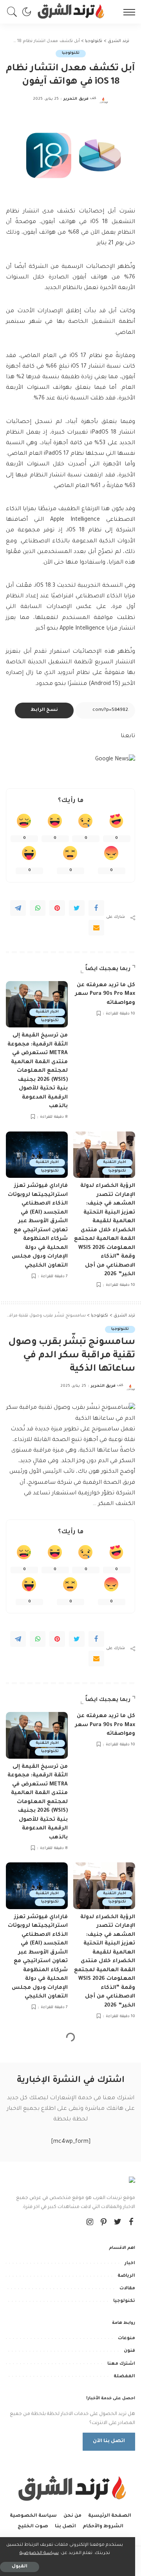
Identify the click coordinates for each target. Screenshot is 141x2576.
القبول (20, 2567)
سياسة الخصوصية (39, 2553)
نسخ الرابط (44, 710)
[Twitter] (77, 908)
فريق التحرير (76, 99)
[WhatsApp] (38, 908)
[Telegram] (18, 908)
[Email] (96, 928)
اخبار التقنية (47, 1012)
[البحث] (14, 12)
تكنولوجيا (71, 53)
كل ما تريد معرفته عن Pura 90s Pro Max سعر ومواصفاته (105, 994)
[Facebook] (96, 908)
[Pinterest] (57, 908)
